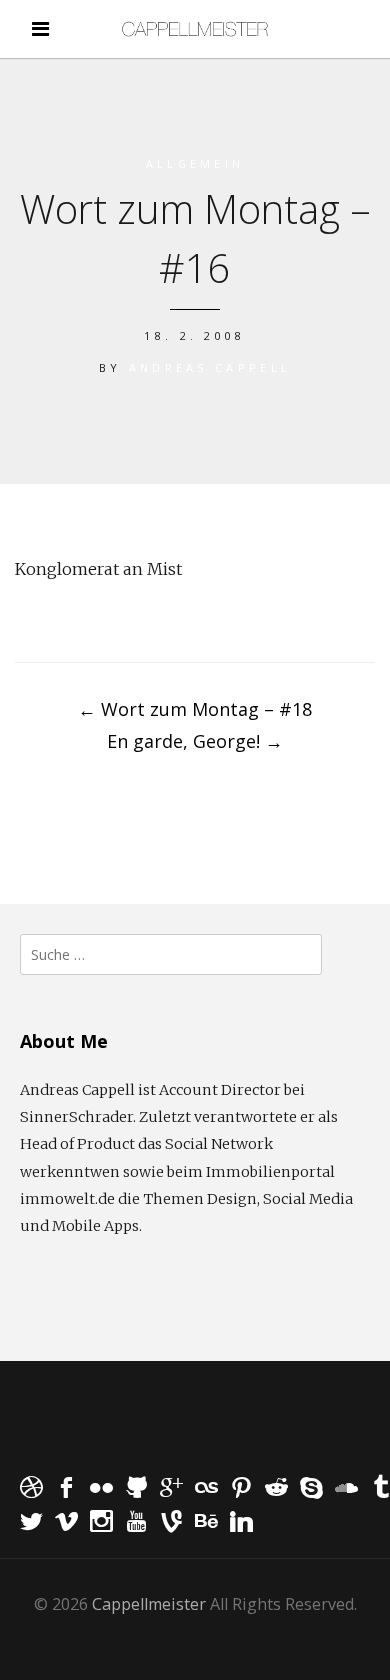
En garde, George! (195, 741)
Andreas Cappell (210, 367)
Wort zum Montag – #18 (195, 709)
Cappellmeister (149, 1604)
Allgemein (195, 163)
